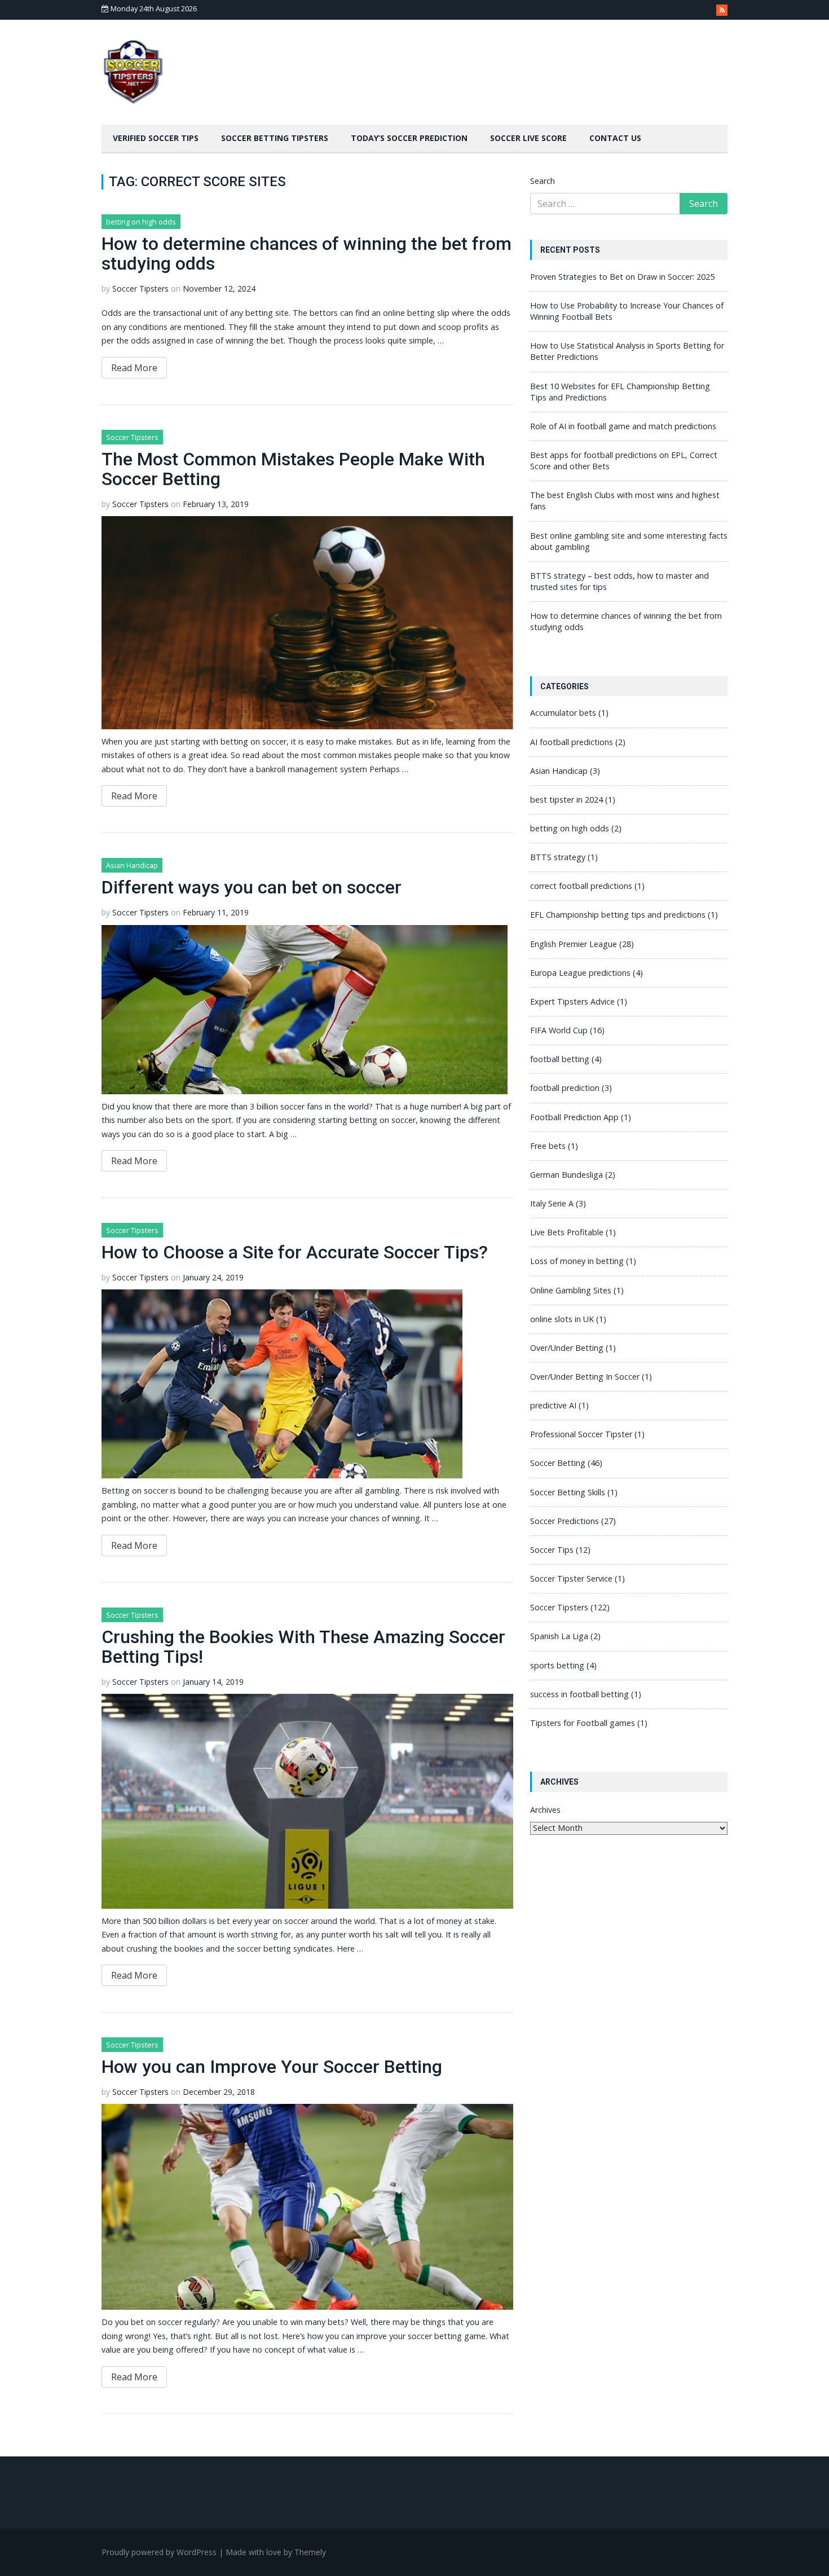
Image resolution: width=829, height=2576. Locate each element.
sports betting (557, 1665)
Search (543, 181)
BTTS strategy (558, 857)
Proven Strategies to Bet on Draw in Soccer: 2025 (622, 277)
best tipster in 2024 (566, 800)
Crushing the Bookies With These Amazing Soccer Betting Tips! (303, 1647)
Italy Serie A (552, 1203)
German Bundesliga (566, 1175)
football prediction (565, 1088)
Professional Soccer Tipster (581, 1434)
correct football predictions (581, 886)
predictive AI (553, 1405)
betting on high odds (141, 222)
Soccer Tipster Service (571, 1578)
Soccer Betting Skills (568, 1492)
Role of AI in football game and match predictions (623, 426)
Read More (134, 368)
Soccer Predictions (565, 1521)
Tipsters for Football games (583, 1723)
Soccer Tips (552, 1550)
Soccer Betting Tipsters (275, 138)
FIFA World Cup (559, 1030)
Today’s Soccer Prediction (409, 138)
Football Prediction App (574, 1117)
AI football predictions (572, 742)
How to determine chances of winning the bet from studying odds (307, 254)
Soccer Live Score (528, 138)
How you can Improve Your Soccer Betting (272, 2067)
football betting (560, 1059)
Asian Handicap (132, 865)
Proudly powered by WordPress (159, 2552)
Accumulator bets (563, 713)
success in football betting (579, 1694)
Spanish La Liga (559, 1636)
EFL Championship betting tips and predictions (618, 915)
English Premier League (574, 944)
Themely (310, 2552)
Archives (545, 1810)
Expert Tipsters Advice (572, 1001)
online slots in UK (562, 1319)
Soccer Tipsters (140, 289)
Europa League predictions (580, 973)
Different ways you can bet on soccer (252, 887)
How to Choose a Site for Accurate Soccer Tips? (295, 1252)
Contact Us (615, 138)
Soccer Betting (558, 1463)
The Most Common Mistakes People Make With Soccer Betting (293, 469)
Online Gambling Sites (571, 1290)
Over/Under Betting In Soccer (585, 1377)
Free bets (548, 1146)
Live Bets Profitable (567, 1232)
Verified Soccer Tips (156, 138)
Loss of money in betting (577, 1261)
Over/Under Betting (567, 1348)
